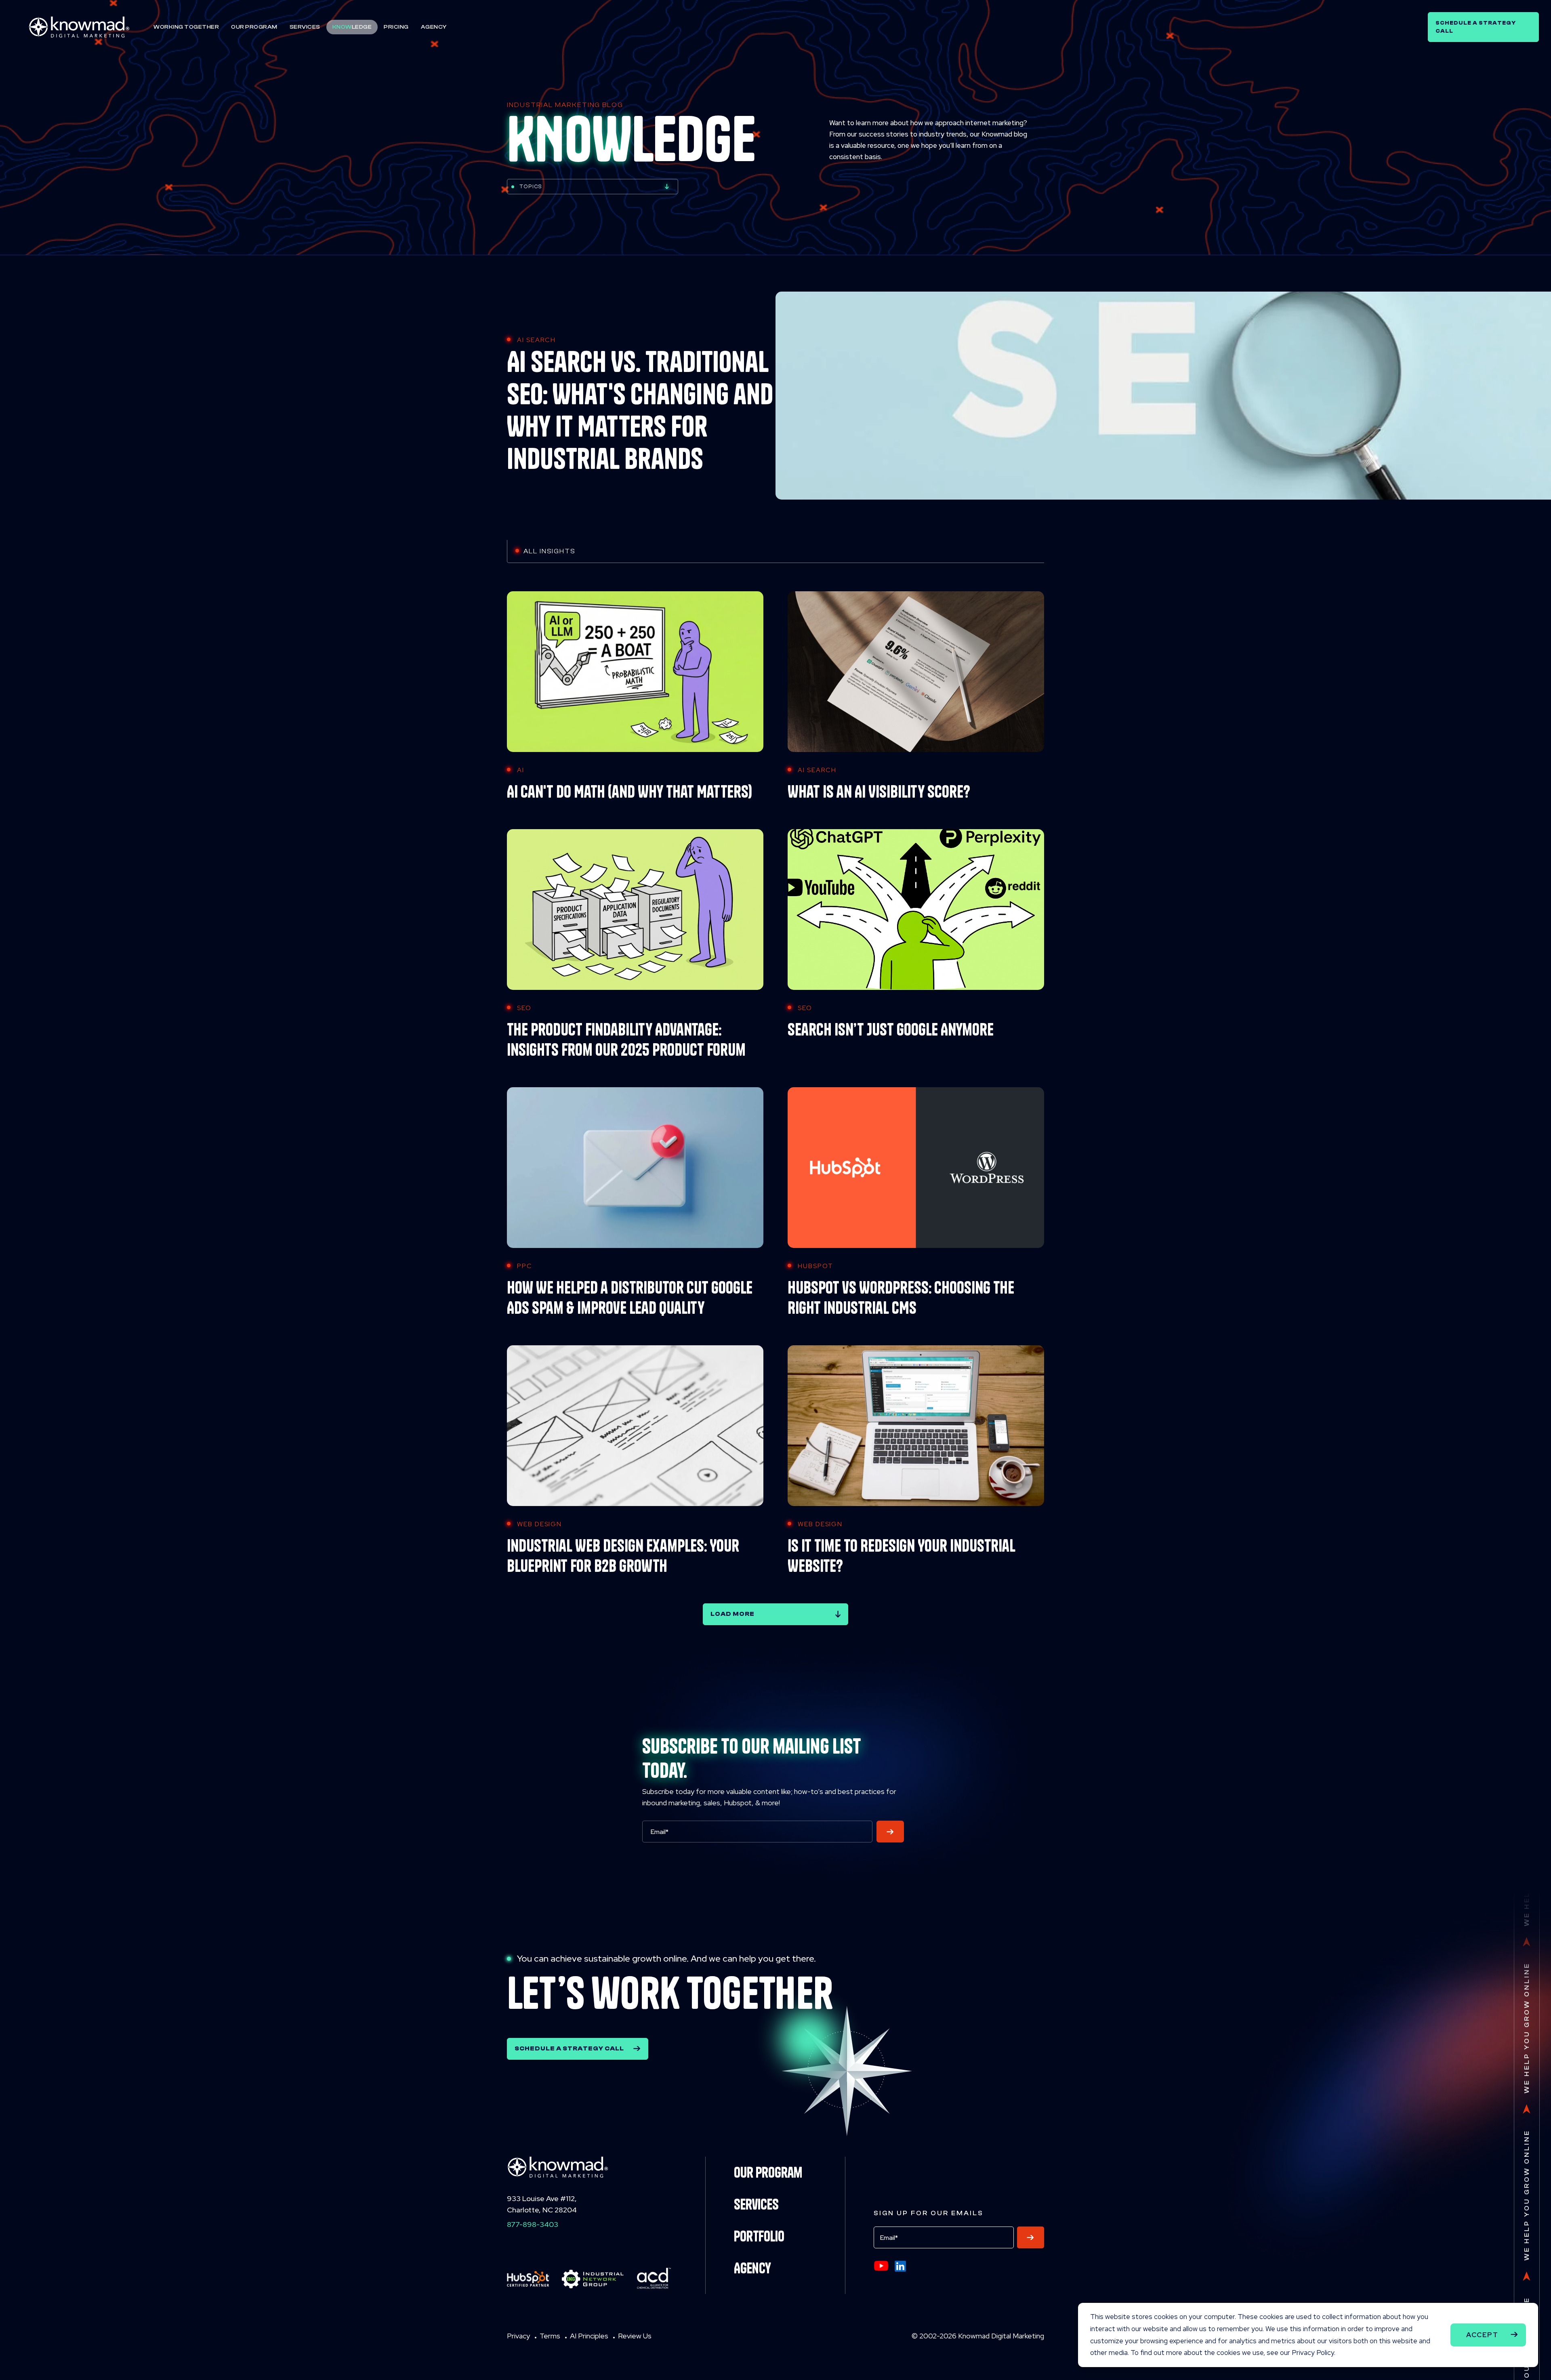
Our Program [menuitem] (254, 27)
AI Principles (589, 2336)
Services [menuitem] (305, 27)
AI (521, 770)
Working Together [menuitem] (186, 27)
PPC (525, 1266)
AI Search (536, 340)
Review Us (635, 2336)
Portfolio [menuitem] (759, 2236)
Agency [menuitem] (434, 27)
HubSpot (815, 1266)
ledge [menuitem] (352, 27)
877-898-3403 (533, 2224)
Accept (1482, 2335)
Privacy (518, 2336)
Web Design (539, 1524)
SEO (524, 1008)
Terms (550, 2336)
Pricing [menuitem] (396, 27)
